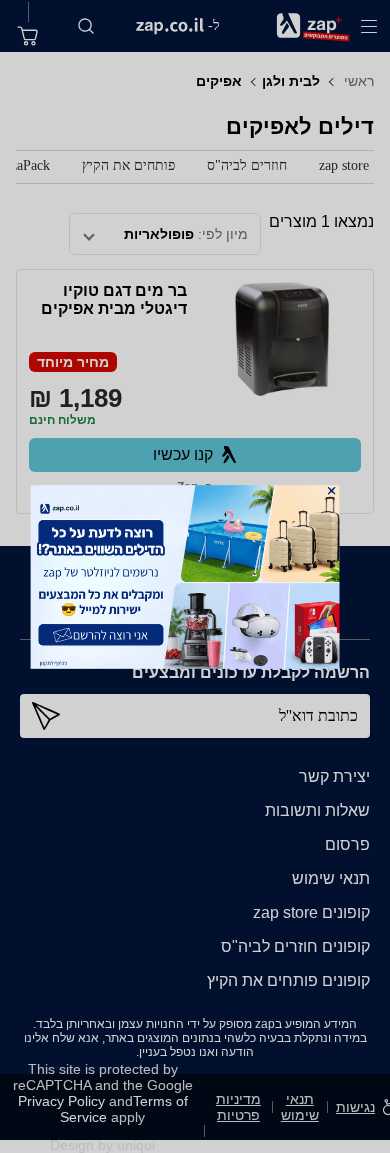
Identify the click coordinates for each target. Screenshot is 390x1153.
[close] (332, 490)
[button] (332, 490)
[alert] (195, 576)
